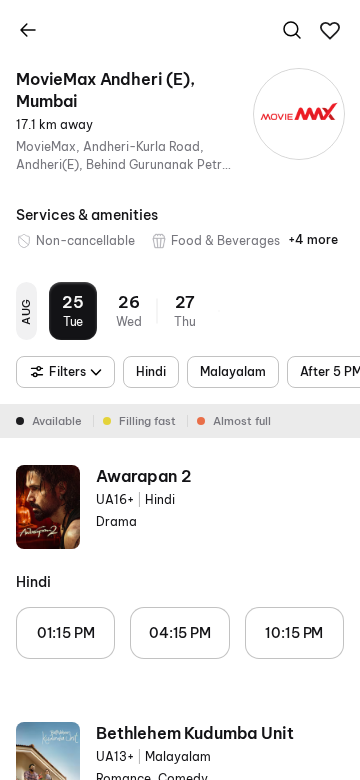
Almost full (242, 421)
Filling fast (147, 421)
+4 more (313, 239)
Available (57, 421)
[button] (330, 31)
